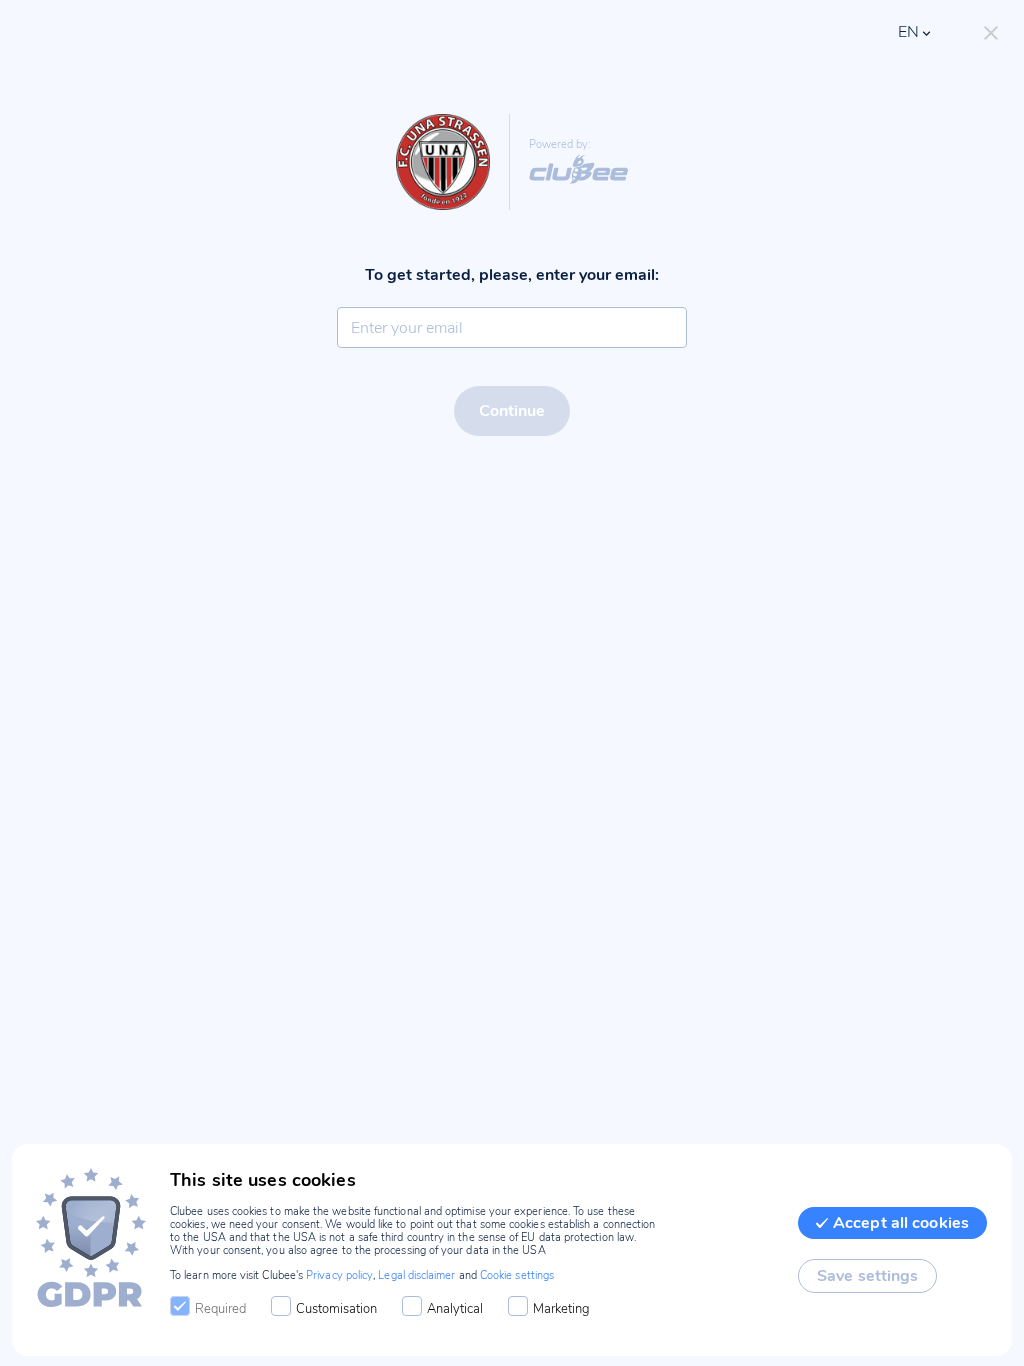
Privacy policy (339, 1275)
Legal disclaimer (416, 1275)
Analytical (455, 1309)
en (908, 32)
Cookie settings (517, 1275)
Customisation (336, 1309)
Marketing (561, 1309)
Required (220, 1309)
